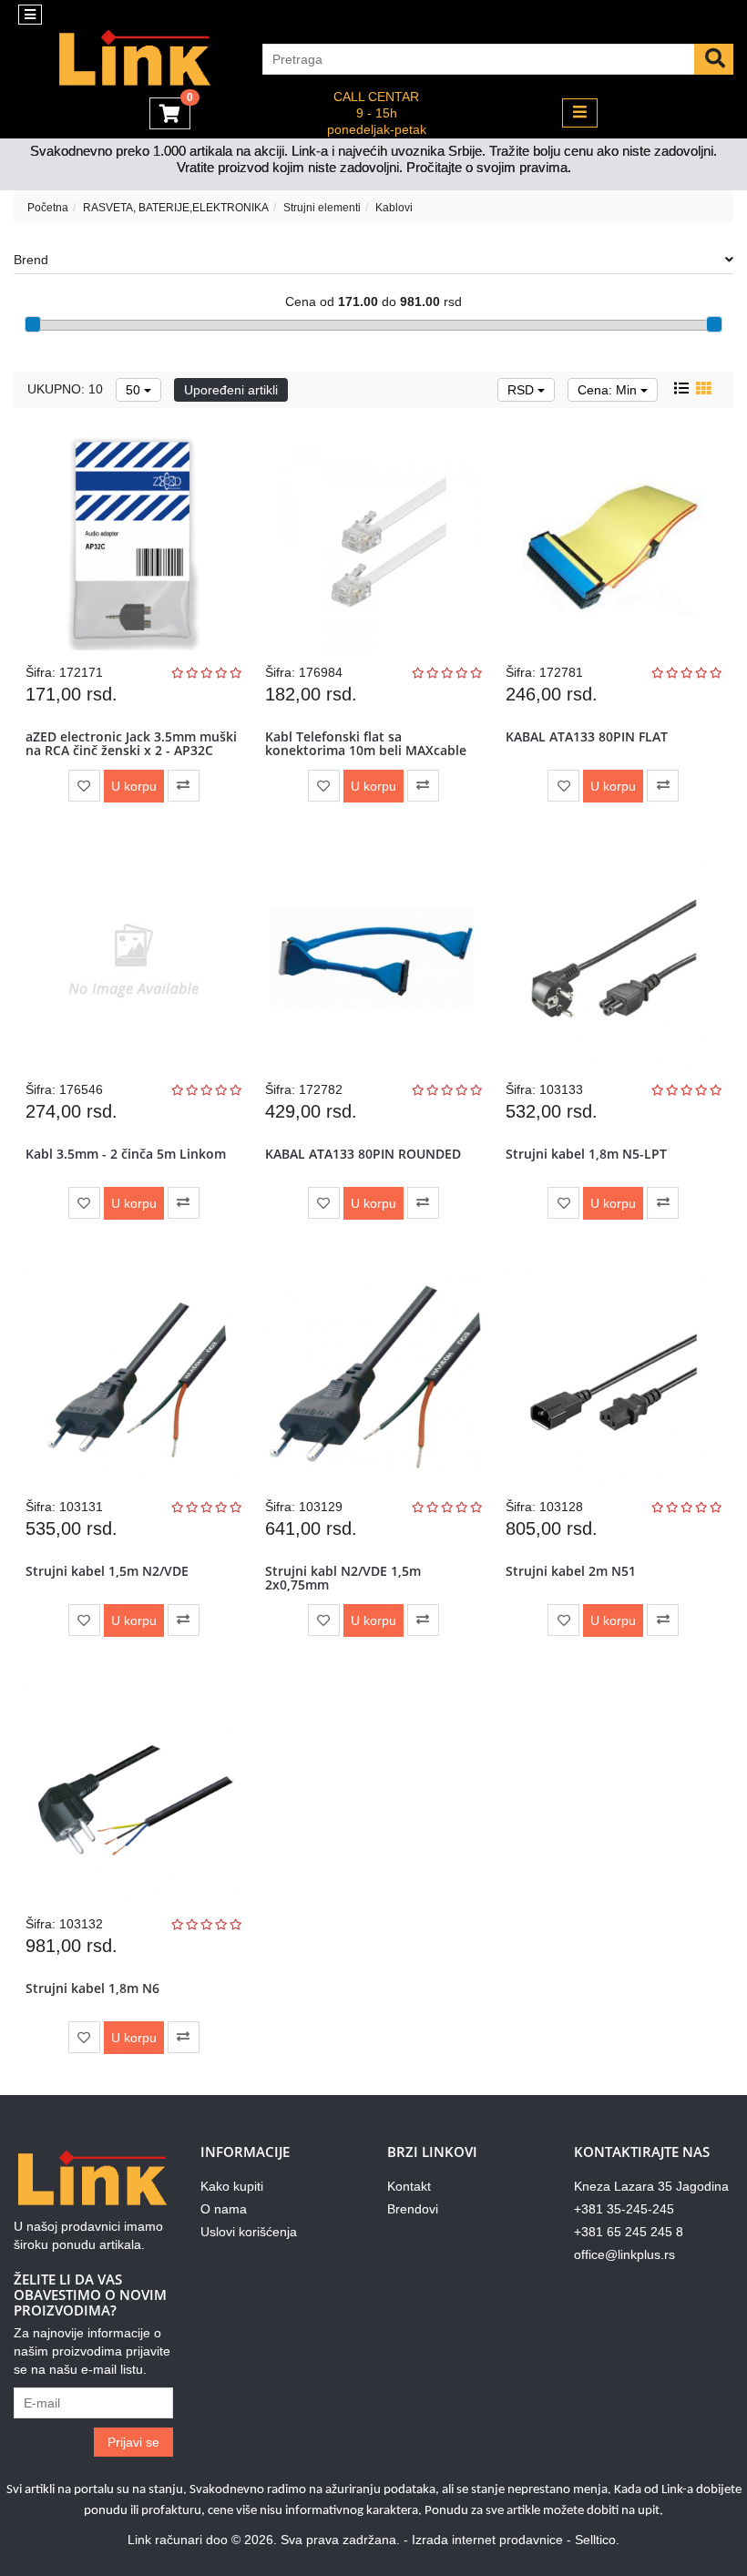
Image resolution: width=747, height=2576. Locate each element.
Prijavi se (133, 2442)
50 (135, 390)
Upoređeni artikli (231, 390)
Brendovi (413, 2209)
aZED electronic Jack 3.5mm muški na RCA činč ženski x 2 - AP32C (131, 743)
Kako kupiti (232, 2186)
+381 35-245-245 (624, 2209)
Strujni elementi (322, 208)
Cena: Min (609, 390)
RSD (522, 390)
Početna (48, 208)
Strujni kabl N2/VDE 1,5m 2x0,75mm (343, 1578)
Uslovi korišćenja (249, 2232)
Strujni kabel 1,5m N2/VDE (107, 1571)
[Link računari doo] (124, 59)
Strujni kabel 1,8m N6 (92, 1988)
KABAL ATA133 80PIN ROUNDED (363, 1154)
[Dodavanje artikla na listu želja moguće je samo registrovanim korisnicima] (84, 786)
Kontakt (409, 2186)
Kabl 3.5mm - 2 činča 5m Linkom (126, 1154)
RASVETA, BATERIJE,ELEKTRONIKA (176, 208)
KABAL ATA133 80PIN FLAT (587, 736)
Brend (31, 260)
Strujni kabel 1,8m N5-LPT (586, 1154)
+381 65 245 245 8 (629, 2232)
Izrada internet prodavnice (487, 2540)
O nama (224, 2209)
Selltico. (597, 2540)
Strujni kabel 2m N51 (571, 1571)
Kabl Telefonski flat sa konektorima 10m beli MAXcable (366, 743)
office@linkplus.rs (624, 2254)
